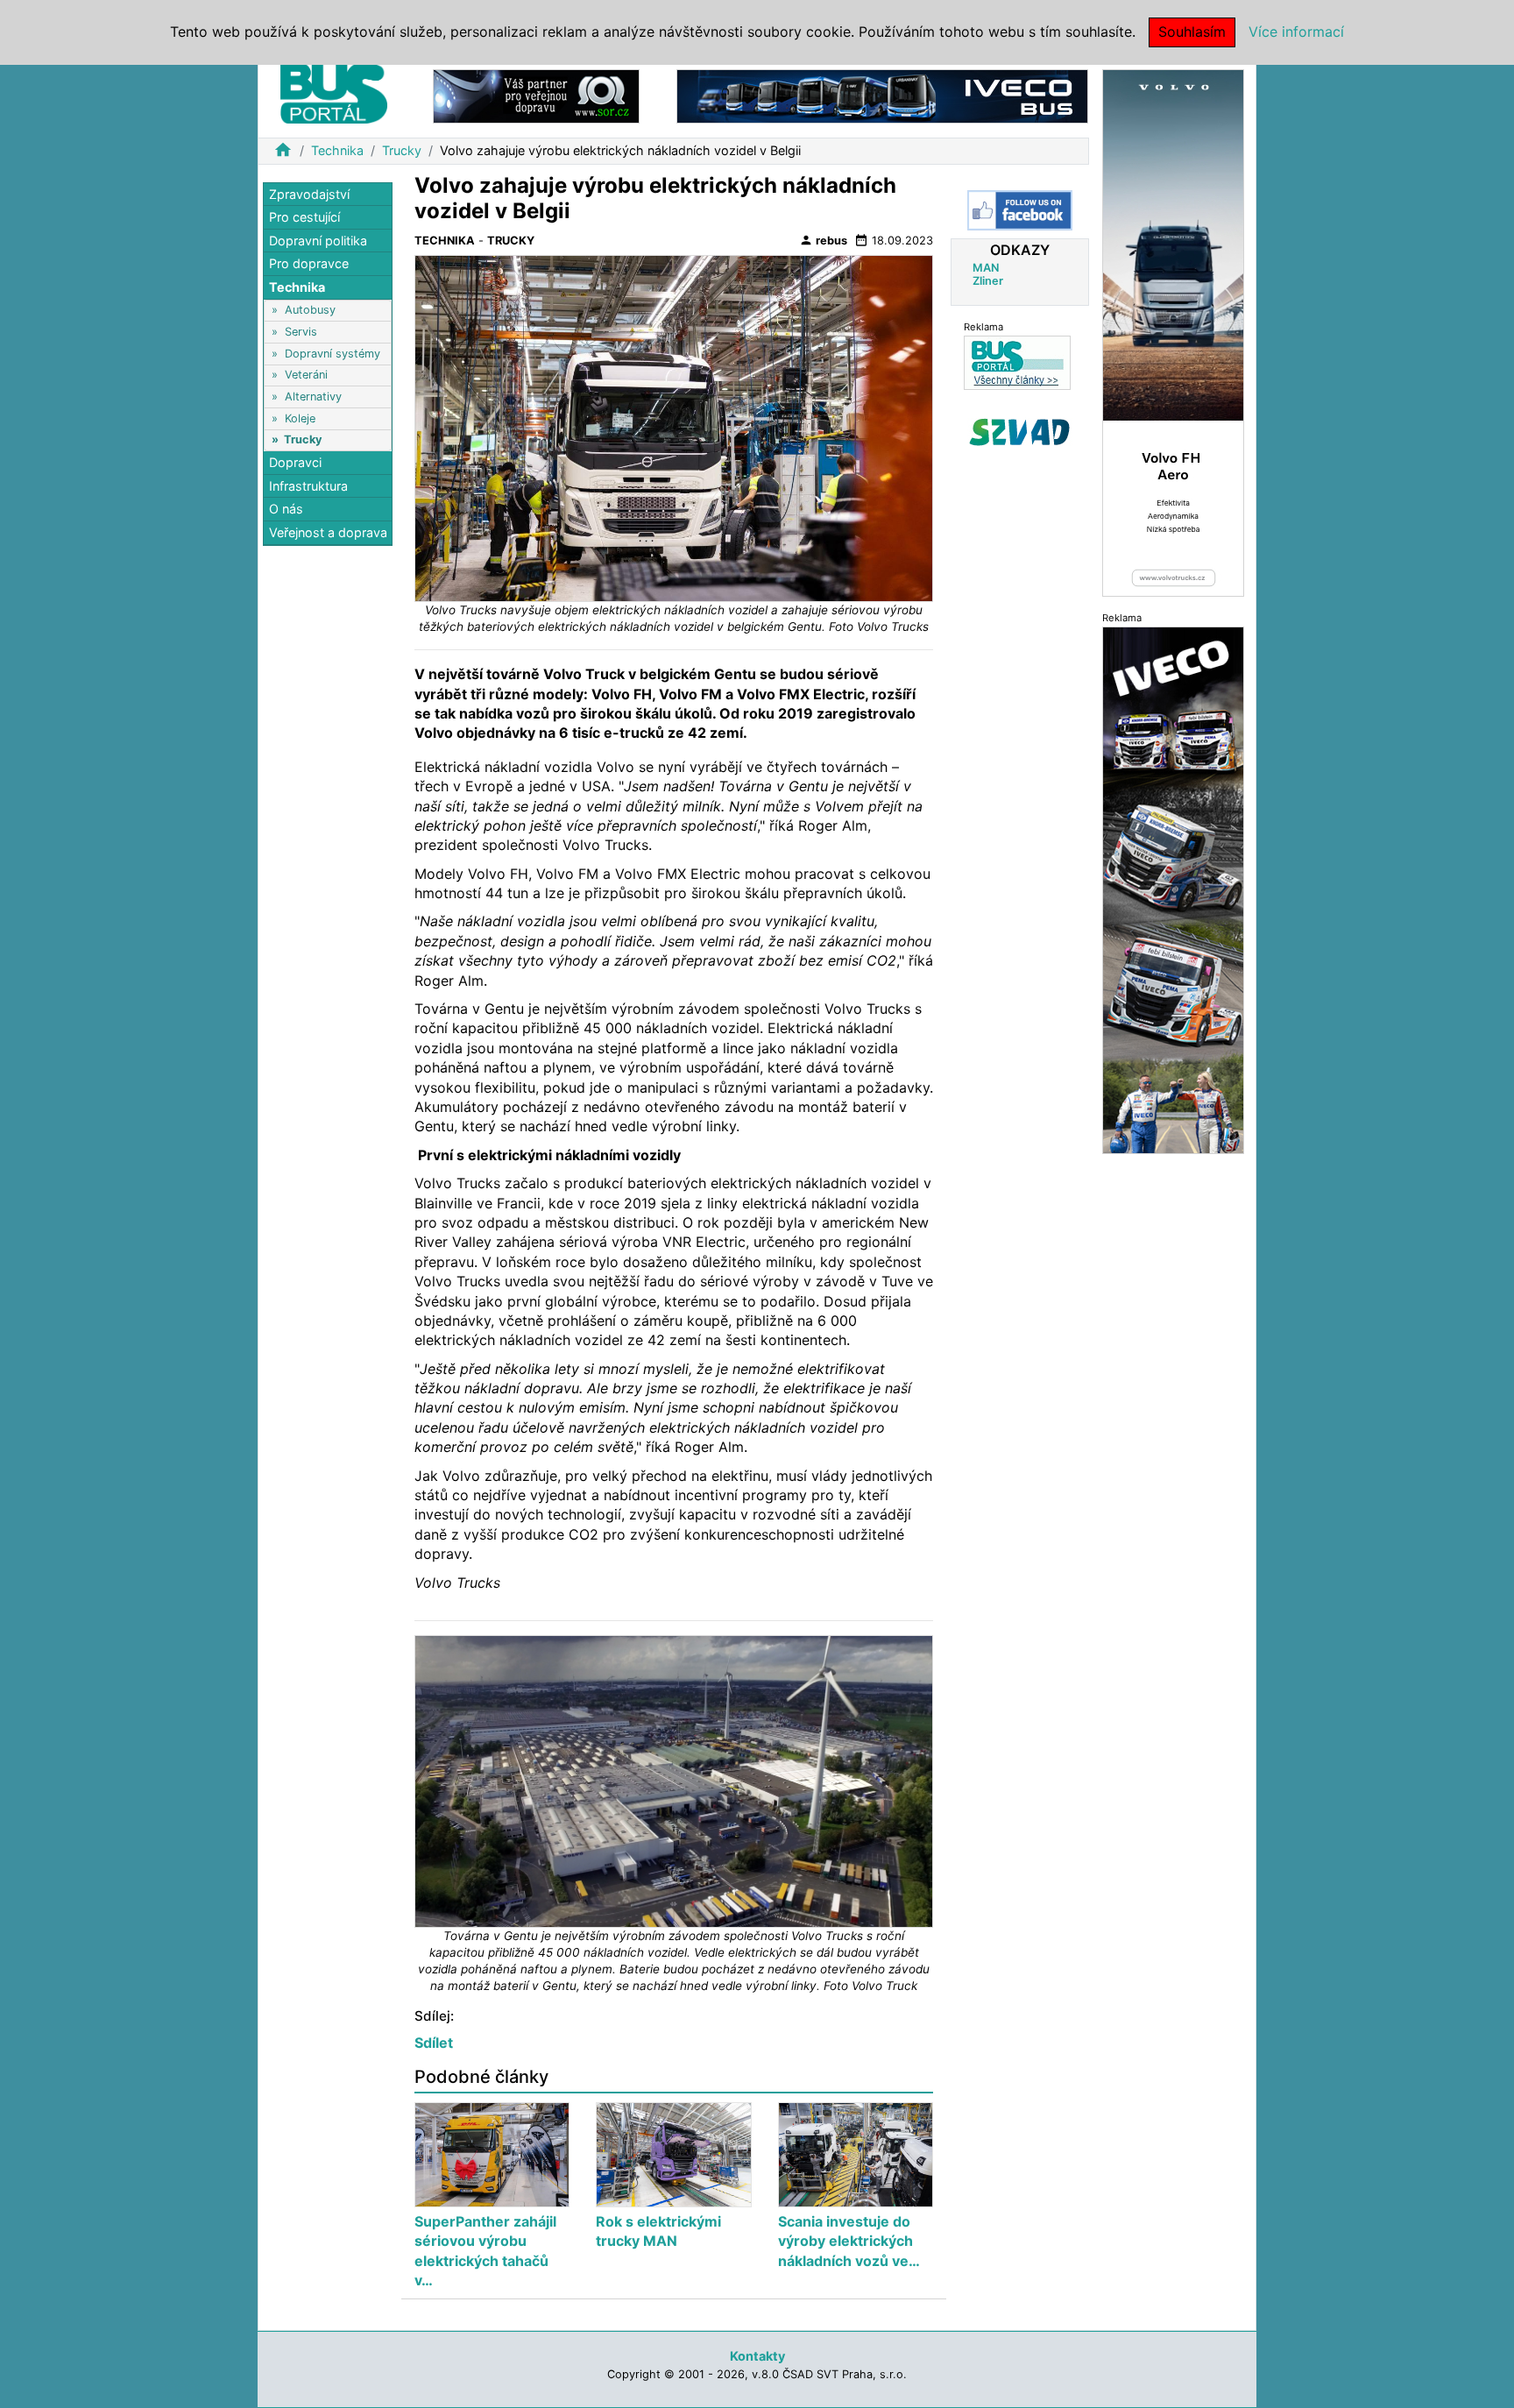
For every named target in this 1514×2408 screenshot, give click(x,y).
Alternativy (313, 397)
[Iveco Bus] (882, 95)
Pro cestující (304, 218)
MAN (986, 268)
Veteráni (306, 375)
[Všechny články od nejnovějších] (1017, 362)
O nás (286, 510)
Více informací (1296, 32)
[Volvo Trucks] (1173, 332)
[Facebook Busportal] (1020, 210)
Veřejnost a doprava (328, 532)
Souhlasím (1192, 32)
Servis (301, 332)
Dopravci (295, 463)
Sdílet (434, 2043)
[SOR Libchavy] (536, 95)
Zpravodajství (309, 194)
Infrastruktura (308, 486)
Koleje (300, 418)
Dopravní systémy (333, 354)
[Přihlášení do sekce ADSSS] (1020, 432)
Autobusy (310, 311)
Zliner (988, 281)
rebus (823, 240)
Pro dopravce (309, 264)
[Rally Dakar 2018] (1173, 889)
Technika (337, 150)
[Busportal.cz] (334, 91)
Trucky (402, 150)
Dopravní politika (318, 241)
